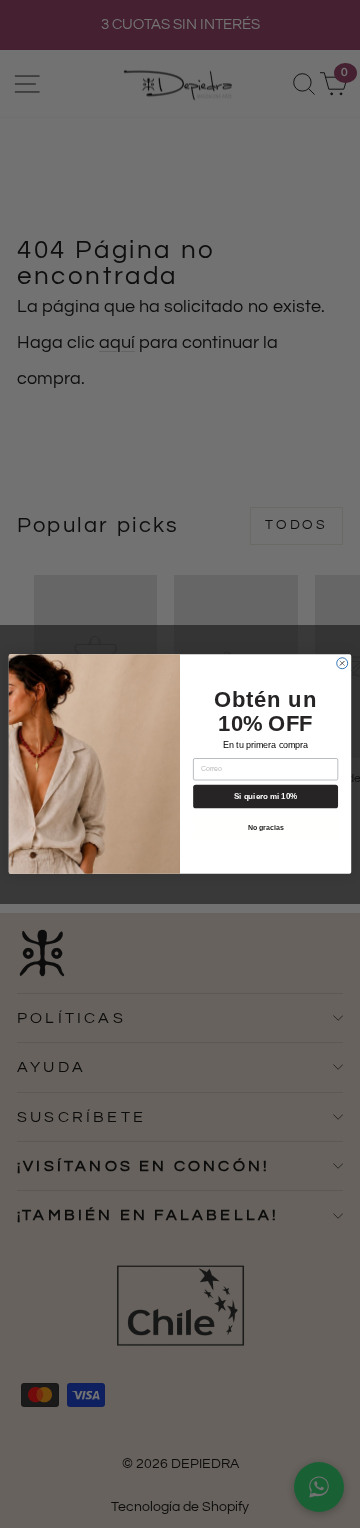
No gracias (266, 827)
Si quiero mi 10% (265, 796)
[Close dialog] (342, 663)
